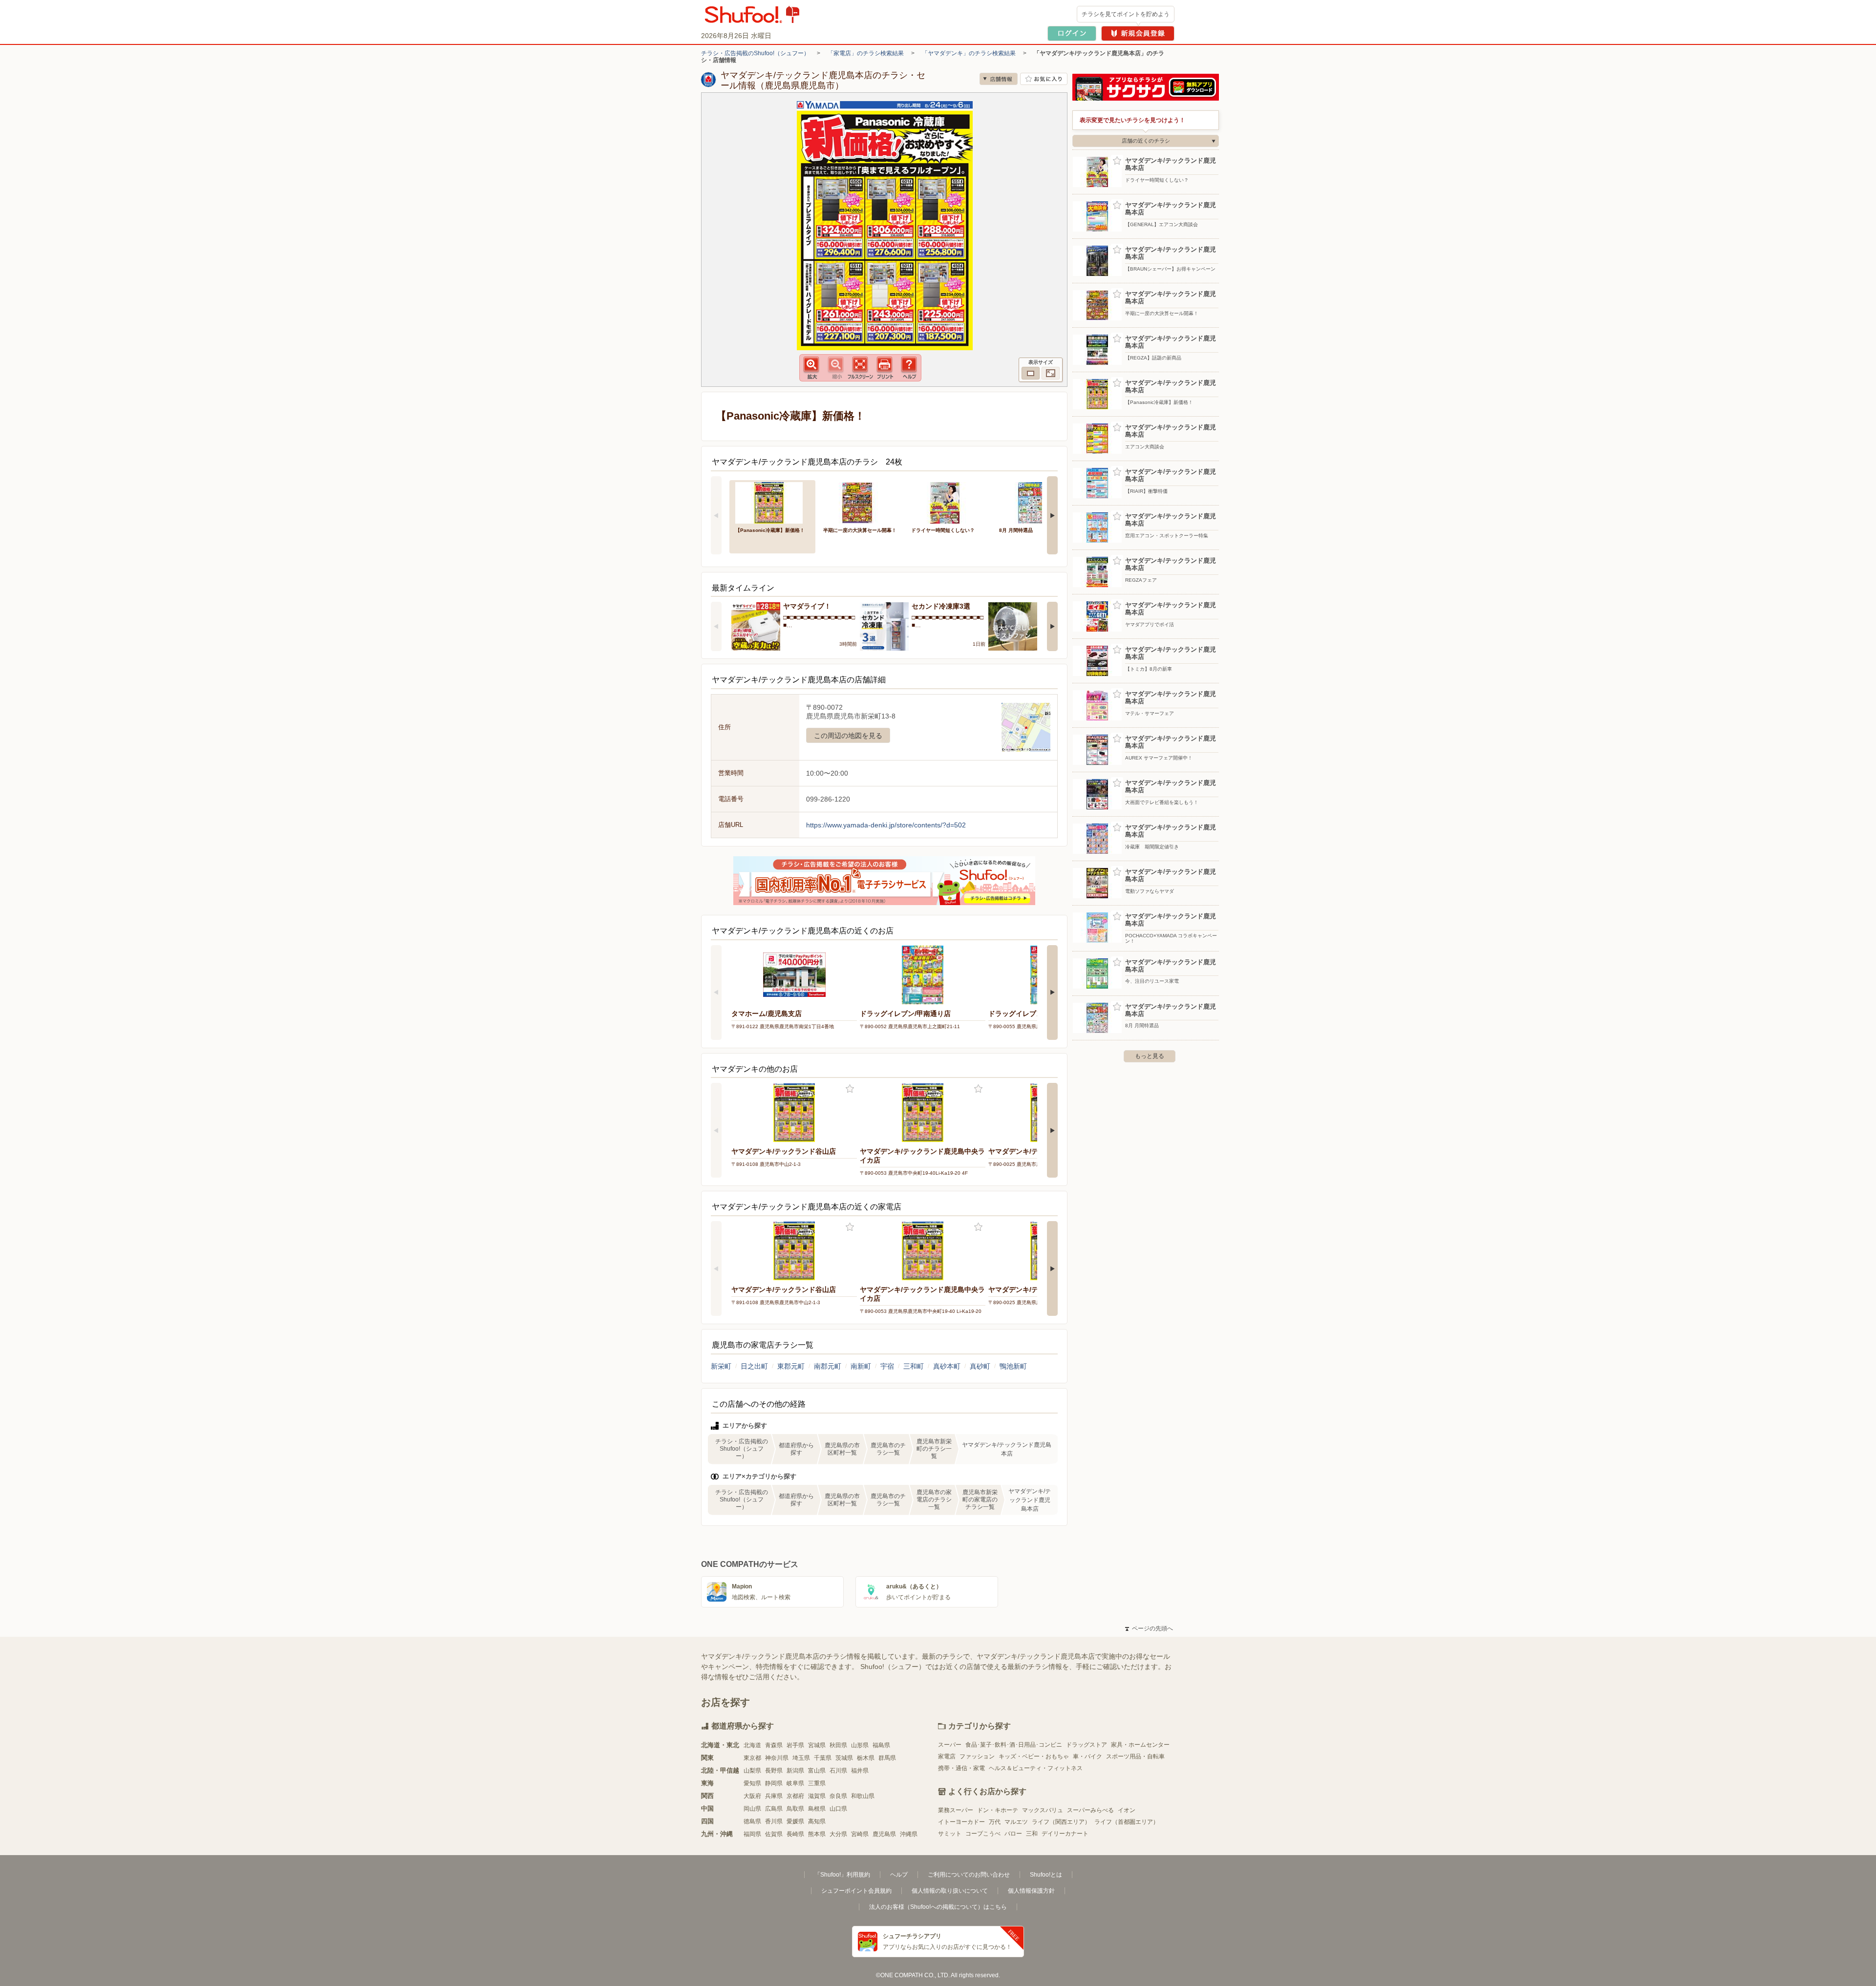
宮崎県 (860, 1834)
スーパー (950, 1745)
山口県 (838, 1809)
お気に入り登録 (850, 1089)
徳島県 (752, 1821)
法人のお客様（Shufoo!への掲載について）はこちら (938, 1907)
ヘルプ (899, 1875)
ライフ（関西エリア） (1061, 1822)
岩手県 (795, 1745)
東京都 (752, 1758)
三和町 (914, 1366)
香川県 (774, 1821)
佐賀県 (774, 1834)
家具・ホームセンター (1140, 1745)
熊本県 (817, 1834)
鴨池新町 (1013, 1366)
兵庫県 (774, 1796)
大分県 (838, 1834)
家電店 (947, 1756)
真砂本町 (947, 1366)
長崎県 (795, 1834)
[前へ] (716, 515)
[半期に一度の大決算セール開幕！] (860, 502)
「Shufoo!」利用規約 (842, 1875)
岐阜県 (795, 1783)
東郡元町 (791, 1366)
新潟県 (795, 1771)
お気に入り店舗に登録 (1044, 79)
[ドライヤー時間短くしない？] (948, 502)
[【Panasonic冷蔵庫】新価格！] (772, 502)
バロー (1013, 1834)
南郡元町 (828, 1366)
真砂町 (980, 1366)
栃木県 (866, 1758)
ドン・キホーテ (998, 1810)
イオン (1127, 1810)
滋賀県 (817, 1796)
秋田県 (838, 1745)
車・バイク (1087, 1756)
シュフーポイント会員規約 (856, 1891)
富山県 (817, 1771)
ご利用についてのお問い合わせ (969, 1875)
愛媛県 (795, 1821)
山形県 (860, 1745)
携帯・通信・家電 (961, 1768)
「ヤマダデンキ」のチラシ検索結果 (969, 53)
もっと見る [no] (1150, 1056)
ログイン (1072, 33)
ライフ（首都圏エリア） (1127, 1822)
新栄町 (721, 1366)
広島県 (774, 1809)
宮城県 (817, 1745)
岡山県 (752, 1809)
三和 (1032, 1834)
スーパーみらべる (1090, 1810)
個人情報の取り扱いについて (950, 1891)
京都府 (795, 1796)
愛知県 (752, 1783)
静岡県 (774, 1783)
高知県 (817, 1821)
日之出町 (754, 1366)
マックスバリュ (1043, 1810)
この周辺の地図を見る (848, 736)
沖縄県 (909, 1834)
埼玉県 (801, 1758)
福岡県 (752, 1834)
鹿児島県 (884, 1834)
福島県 (881, 1745)
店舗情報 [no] (999, 79)
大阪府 (752, 1796)
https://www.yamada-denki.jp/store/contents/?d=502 (886, 825)
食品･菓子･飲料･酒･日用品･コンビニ (1014, 1745)
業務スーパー (956, 1810)
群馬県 (887, 1758)
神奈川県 (777, 1758)
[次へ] (1052, 515)
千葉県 (823, 1758)
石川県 (838, 1771)
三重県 (817, 1783)
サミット (950, 1834)
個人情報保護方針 (1031, 1891)
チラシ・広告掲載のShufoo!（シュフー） (755, 53)
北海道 (752, 1745)
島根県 (817, 1809)
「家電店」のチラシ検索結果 (866, 53)
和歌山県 (863, 1796)
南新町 (861, 1366)
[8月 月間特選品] (1036, 502)
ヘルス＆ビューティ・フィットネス (1036, 1768)
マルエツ (1016, 1822)
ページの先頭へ (1149, 1628)
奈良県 (838, 1796)
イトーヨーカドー (961, 1822)
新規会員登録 (1138, 33)
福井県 (860, 1771)
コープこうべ (983, 1834)
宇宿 (887, 1366)
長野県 (774, 1771)
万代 (995, 1822)
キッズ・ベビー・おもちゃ (1034, 1756)
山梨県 (752, 1771)
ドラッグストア (1087, 1745)
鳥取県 (795, 1809)
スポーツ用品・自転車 (1135, 1756)
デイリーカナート (1065, 1834)
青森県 (774, 1745)
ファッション (977, 1756)
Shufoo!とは (1046, 1875)
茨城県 (844, 1758)
